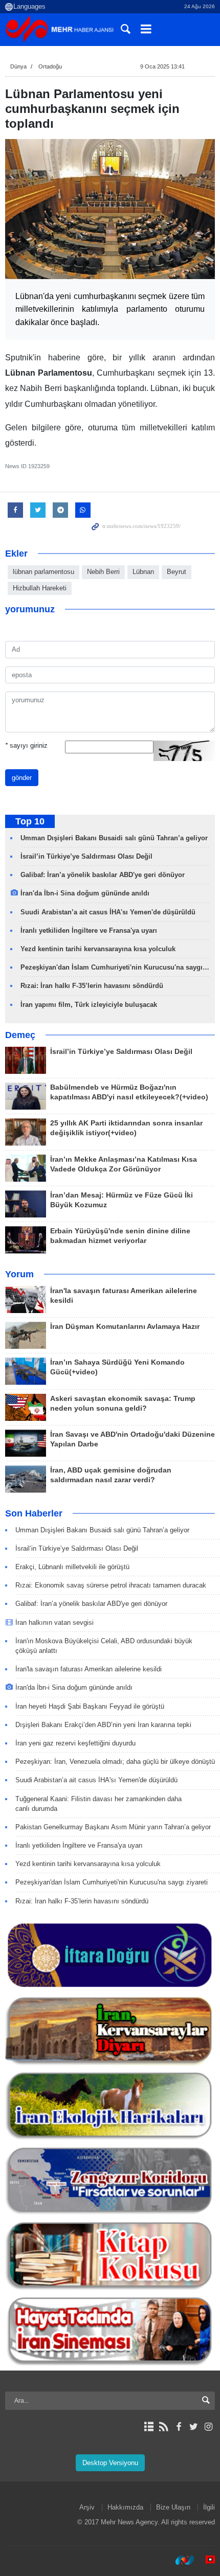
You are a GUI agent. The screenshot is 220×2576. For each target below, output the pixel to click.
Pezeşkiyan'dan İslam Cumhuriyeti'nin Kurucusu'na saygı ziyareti (112, 1882)
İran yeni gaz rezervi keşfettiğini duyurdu (75, 1743)
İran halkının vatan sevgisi (54, 1623)
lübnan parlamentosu (43, 572)
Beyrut (177, 572)
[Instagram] (208, 2427)
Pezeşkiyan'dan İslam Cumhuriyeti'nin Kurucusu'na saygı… (115, 967)
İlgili (209, 2507)
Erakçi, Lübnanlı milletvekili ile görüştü (72, 1567)
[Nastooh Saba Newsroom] (180, 2560)
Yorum (19, 1274)
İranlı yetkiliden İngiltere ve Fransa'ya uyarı (89, 930)
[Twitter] (194, 2427)
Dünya (18, 66)
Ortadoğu (50, 66)
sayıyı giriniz (26, 745)
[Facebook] (178, 2427)
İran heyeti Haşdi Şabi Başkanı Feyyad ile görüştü (91, 1706)
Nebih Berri (103, 572)
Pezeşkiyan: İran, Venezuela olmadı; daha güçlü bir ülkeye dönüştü (115, 1762)
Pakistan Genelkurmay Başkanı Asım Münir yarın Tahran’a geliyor (113, 1827)
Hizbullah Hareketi (40, 588)
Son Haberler (34, 1513)
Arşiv (87, 2507)
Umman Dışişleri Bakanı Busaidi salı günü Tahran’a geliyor (114, 838)
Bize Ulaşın (173, 2507)
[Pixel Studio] (205, 2560)
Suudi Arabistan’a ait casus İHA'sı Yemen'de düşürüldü (108, 912)
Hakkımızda (125, 2507)
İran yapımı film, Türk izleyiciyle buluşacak (89, 1005)
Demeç (20, 1035)
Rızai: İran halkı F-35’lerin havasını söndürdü (92, 986)
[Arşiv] (149, 2427)
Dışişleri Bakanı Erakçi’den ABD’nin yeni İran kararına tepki (103, 1725)
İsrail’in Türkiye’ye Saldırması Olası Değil (86, 856)
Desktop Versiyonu (110, 2463)
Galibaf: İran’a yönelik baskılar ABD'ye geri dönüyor (103, 875)
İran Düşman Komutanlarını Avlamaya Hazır (125, 1327)
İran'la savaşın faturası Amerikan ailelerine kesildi (89, 1669)
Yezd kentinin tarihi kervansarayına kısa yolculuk (98, 949)
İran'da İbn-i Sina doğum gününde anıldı (85, 893)
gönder (22, 778)
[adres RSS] (163, 2427)
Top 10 (30, 821)
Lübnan (143, 572)
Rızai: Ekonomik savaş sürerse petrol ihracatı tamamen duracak (111, 1585)
